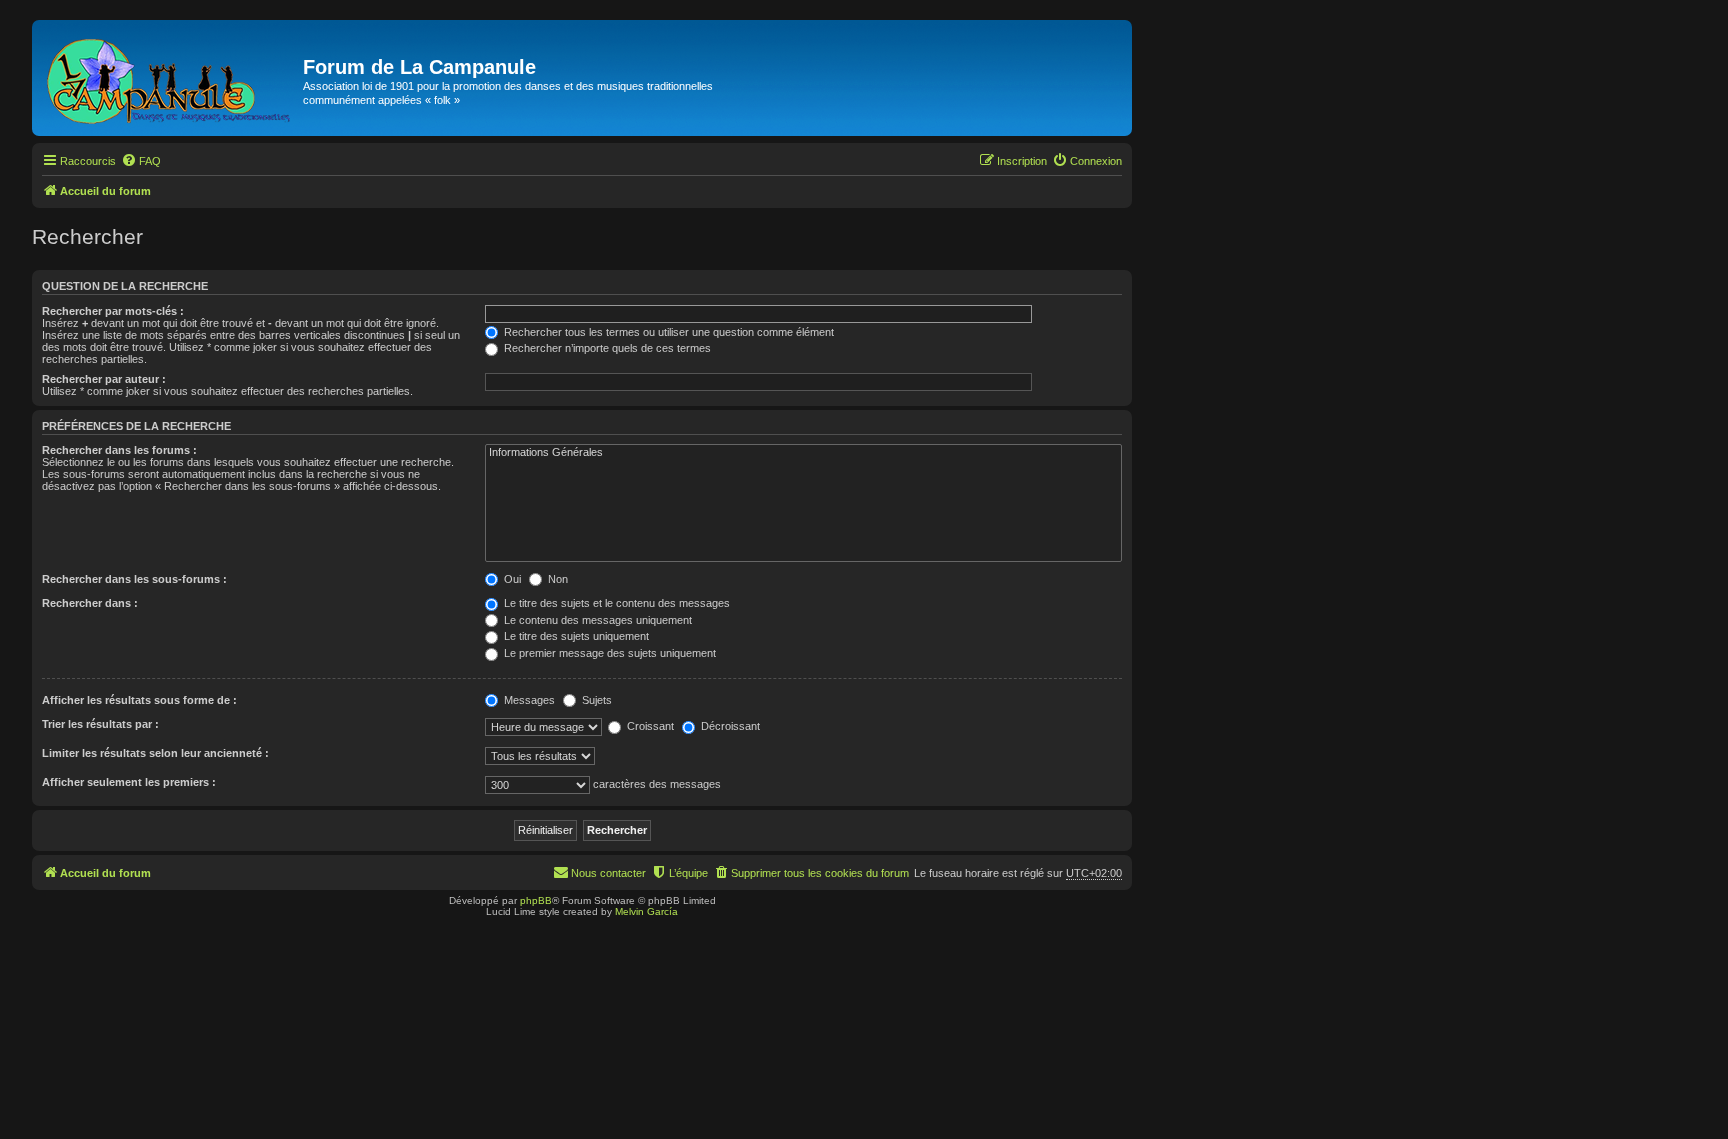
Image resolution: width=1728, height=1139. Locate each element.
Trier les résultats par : (100, 724)
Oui (511, 579)
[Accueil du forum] (170, 78)
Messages (528, 700)
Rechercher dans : (90, 603)
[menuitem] (141, 161)
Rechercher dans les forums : (119, 450)
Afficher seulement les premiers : (129, 782)
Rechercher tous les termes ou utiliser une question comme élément (667, 332)
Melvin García (646, 911)
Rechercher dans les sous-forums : (134, 579)
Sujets (595, 700)
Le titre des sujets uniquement (575, 636)
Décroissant (729, 726)
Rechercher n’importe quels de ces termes (606, 348)
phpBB (536, 900)
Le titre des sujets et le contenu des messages (615, 603)
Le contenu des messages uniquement (596, 620)
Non (556, 579)
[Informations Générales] (803, 453)
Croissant (649, 726)
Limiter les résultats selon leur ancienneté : (155, 753)
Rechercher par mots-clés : (113, 311)
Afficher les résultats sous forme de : (139, 700)
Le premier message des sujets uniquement (608, 653)
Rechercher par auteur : (104, 379)
